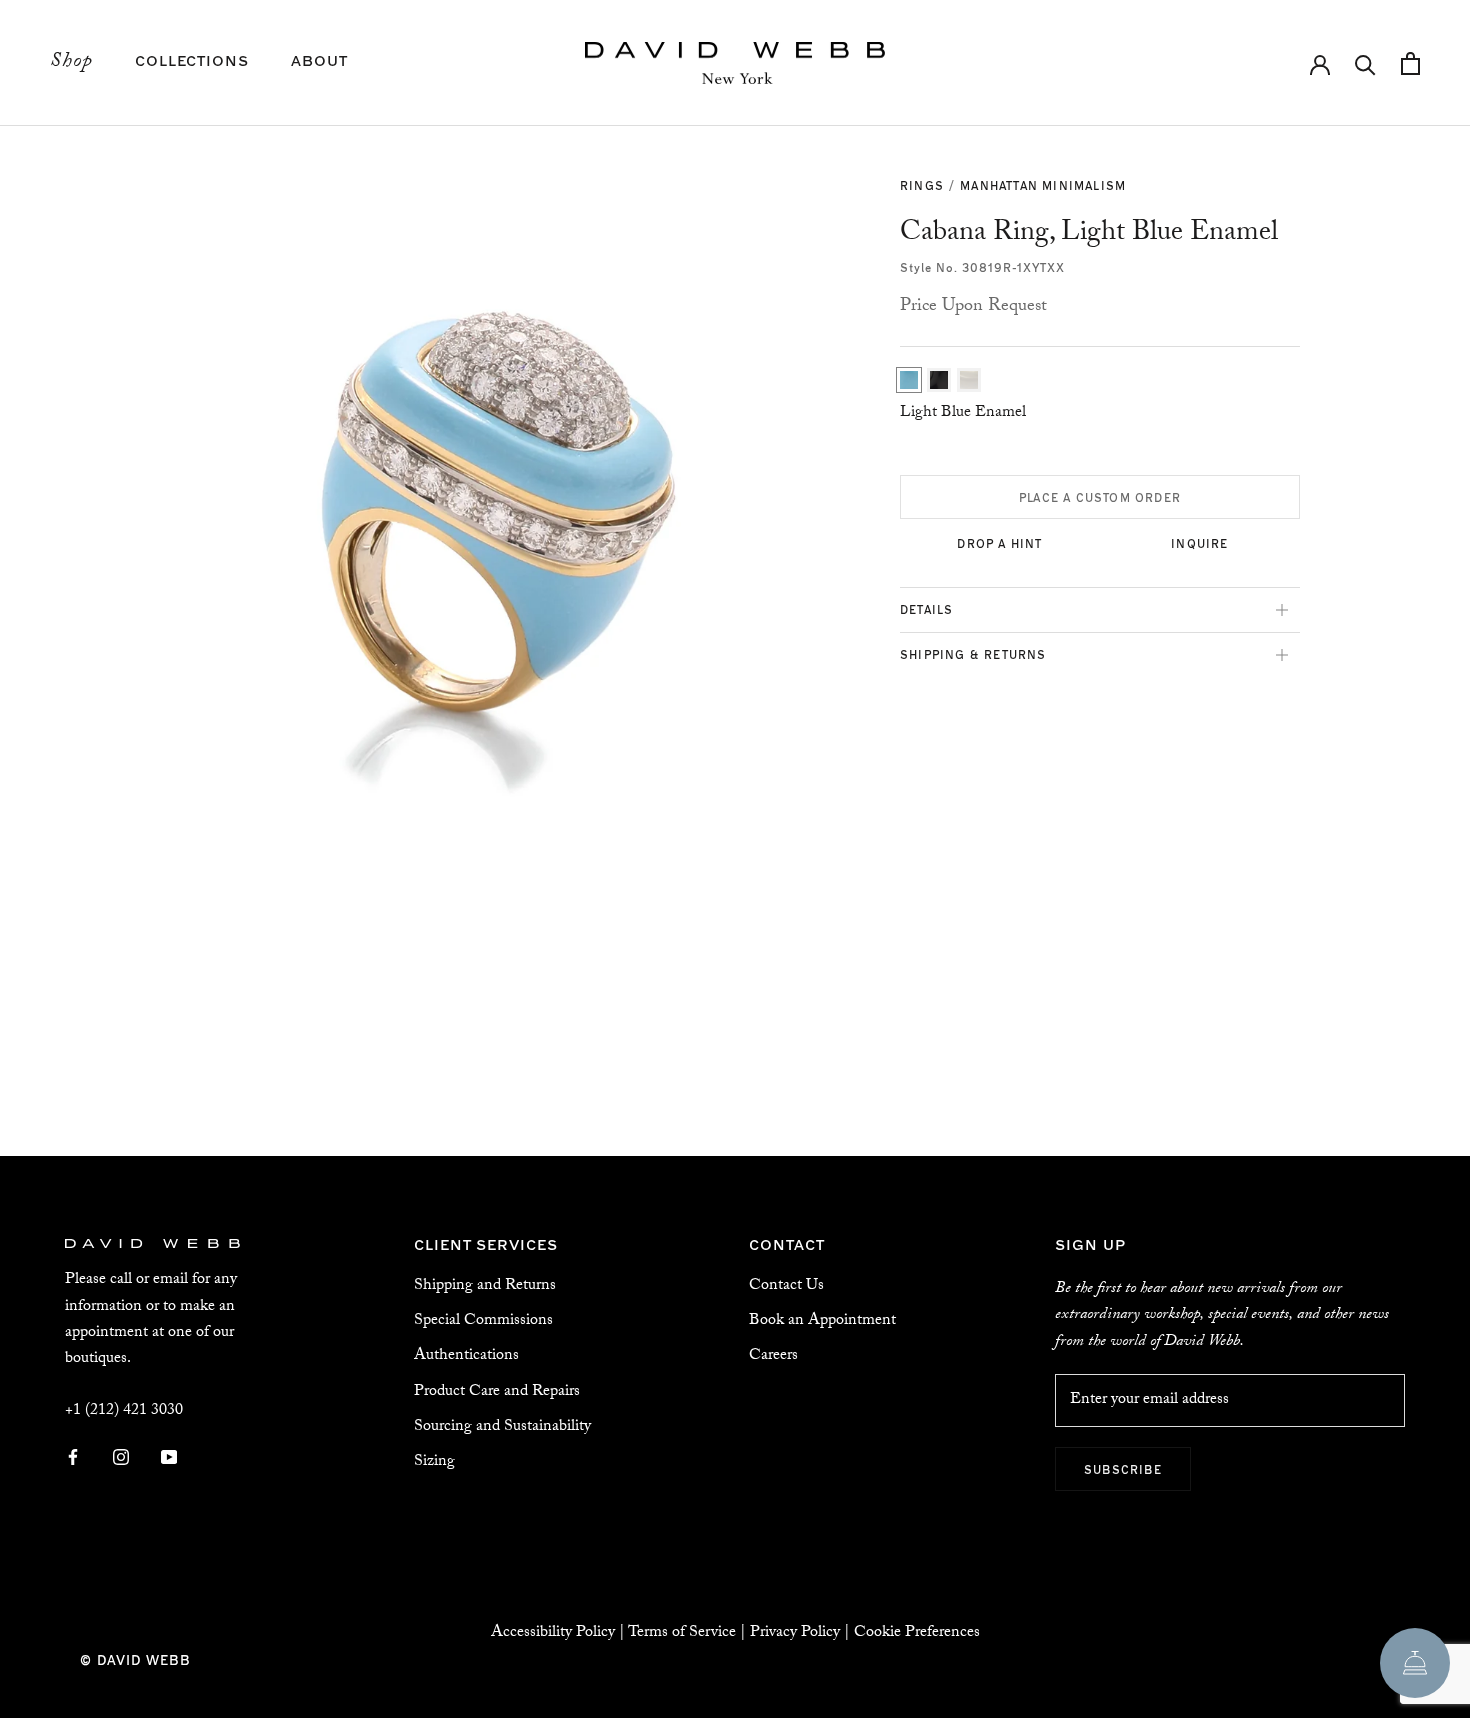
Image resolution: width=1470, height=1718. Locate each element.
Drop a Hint (999, 543)
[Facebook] (73, 1459)
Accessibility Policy (553, 1633)
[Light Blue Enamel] (909, 380)
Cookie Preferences (917, 1633)
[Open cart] (1410, 63)
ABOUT (319, 59)
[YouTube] (169, 1459)
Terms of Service (682, 1633)
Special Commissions (483, 1321)
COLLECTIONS (192, 59)
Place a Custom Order (1100, 497)
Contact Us (786, 1286)
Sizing (434, 1462)
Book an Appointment (822, 1321)
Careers (773, 1356)
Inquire (1199, 543)
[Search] (1365, 63)
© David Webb (135, 1659)
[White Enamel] (969, 380)
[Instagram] (121, 1459)
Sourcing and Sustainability (502, 1427)
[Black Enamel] (939, 380)
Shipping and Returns (485, 1286)
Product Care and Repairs (497, 1392)
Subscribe (1123, 1469)
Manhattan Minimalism (1043, 185)
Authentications (466, 1356)
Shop (71, 63)
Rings (922, 185)
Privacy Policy (795, 1633)
